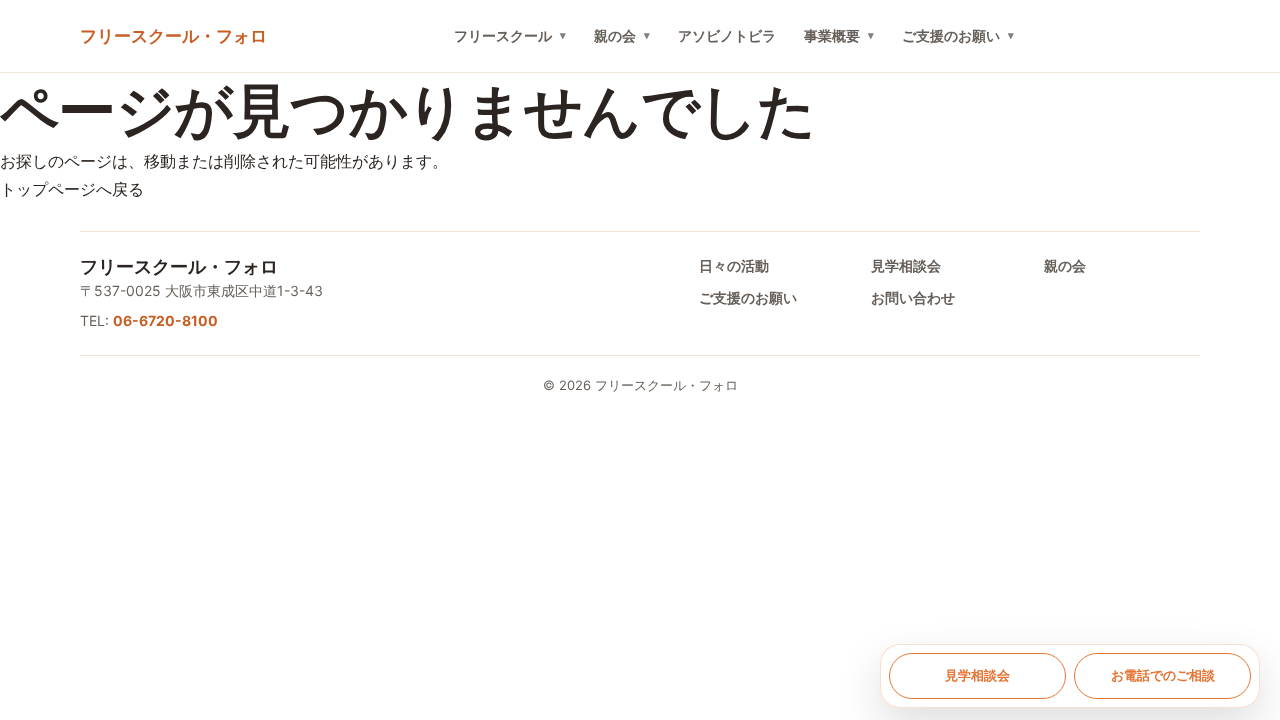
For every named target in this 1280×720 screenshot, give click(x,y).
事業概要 (832, 35)
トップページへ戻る (72, 189)
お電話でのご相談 (1163, 675)
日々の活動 (734, 265)
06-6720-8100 (165, 320)
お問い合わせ (913, 297)
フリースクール (503, 35)
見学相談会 (906, 265)
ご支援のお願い (951, 35)
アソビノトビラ (727, 35)
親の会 (615, 35)
